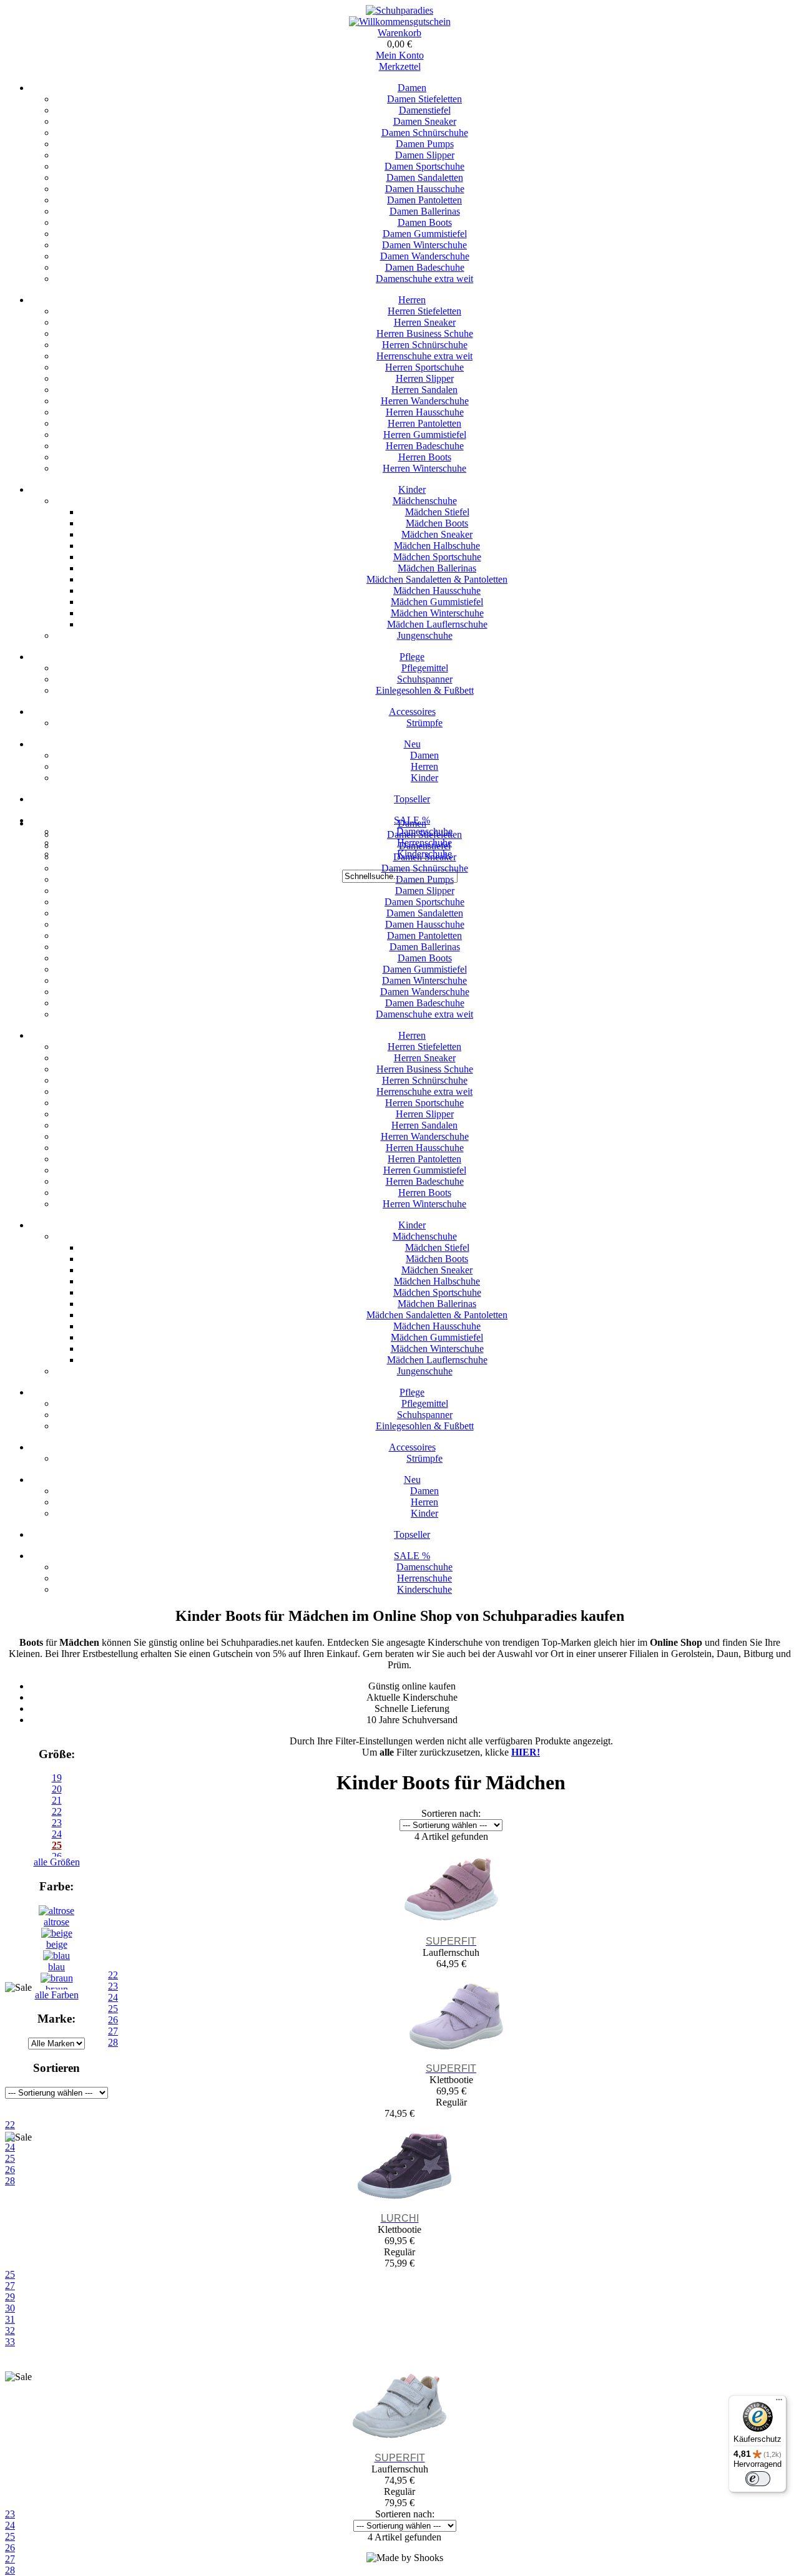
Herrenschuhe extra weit (424, 356)
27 (10, 2286)
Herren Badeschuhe (425, 446)
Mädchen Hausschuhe (437, 591)
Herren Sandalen (424, 390)
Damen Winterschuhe (424, 245)
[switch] (758, 2479)
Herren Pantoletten (424, 423)
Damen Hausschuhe (425, 189)
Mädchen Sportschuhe (437, 557)
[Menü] (779, 2403)
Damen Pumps (425, 144)
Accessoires (412, 712)
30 (10, 2308)
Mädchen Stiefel (437, 512)
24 (57, 1834)
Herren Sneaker (425, 322)
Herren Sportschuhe (424, 367)
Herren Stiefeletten (424, 311)
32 (10, 2331)
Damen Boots (425, 222)
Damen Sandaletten (425, 177)
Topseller (412, 799)
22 (57, 1811)
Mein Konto (400, 55)
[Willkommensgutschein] (400, 22)
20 (57, 1789)
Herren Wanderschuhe (425, 401)
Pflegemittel (425, 668)
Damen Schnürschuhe (425, 133)
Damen (412, 88)
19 (57, 1778)
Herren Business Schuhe (425, 333)
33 (10, 2342)
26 (10, 2548)
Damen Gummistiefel (425, 234)
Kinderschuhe (424, 1589)
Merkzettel (400, 66)
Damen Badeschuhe (425, 267)
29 (10, 2297)
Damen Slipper (425, 155)
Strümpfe (424, 723)
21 (57, 1800)
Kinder (412, 489)
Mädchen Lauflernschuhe (437, 624)
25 (10, 2274)
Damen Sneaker (425, 121)
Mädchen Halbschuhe (437, 546)
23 (57, 1823)
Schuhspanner (425, 679)
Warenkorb (399, 33)
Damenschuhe (424, 1567)
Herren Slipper (425, 378)
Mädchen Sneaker (437, 534)
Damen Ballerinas (425, 211)
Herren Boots (425, 457)
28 (10, 2570)
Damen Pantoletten (424, 200)
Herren (412, 300)
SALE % (412, 1556)
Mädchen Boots (437, 523)
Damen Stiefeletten (424, 99)
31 (10, 2319)
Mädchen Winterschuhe (437, 613)
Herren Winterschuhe (424, 468)
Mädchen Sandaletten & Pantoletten (437, 579)
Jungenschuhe (425, 635)
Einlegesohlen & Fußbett (425, 690)
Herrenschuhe (424, 1578)
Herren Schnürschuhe (425, 345)
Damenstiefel (425, 110)
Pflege (412, 657)
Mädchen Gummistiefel (437, 602)
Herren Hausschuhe (425, 412)
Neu (412, 744)
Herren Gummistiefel (425, 435)
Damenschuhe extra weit (424, 279)
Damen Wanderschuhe (425, 256)
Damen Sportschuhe (424, 166)
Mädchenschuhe (425, 501)
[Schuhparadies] (399, 10)
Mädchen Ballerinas (437, 568)
